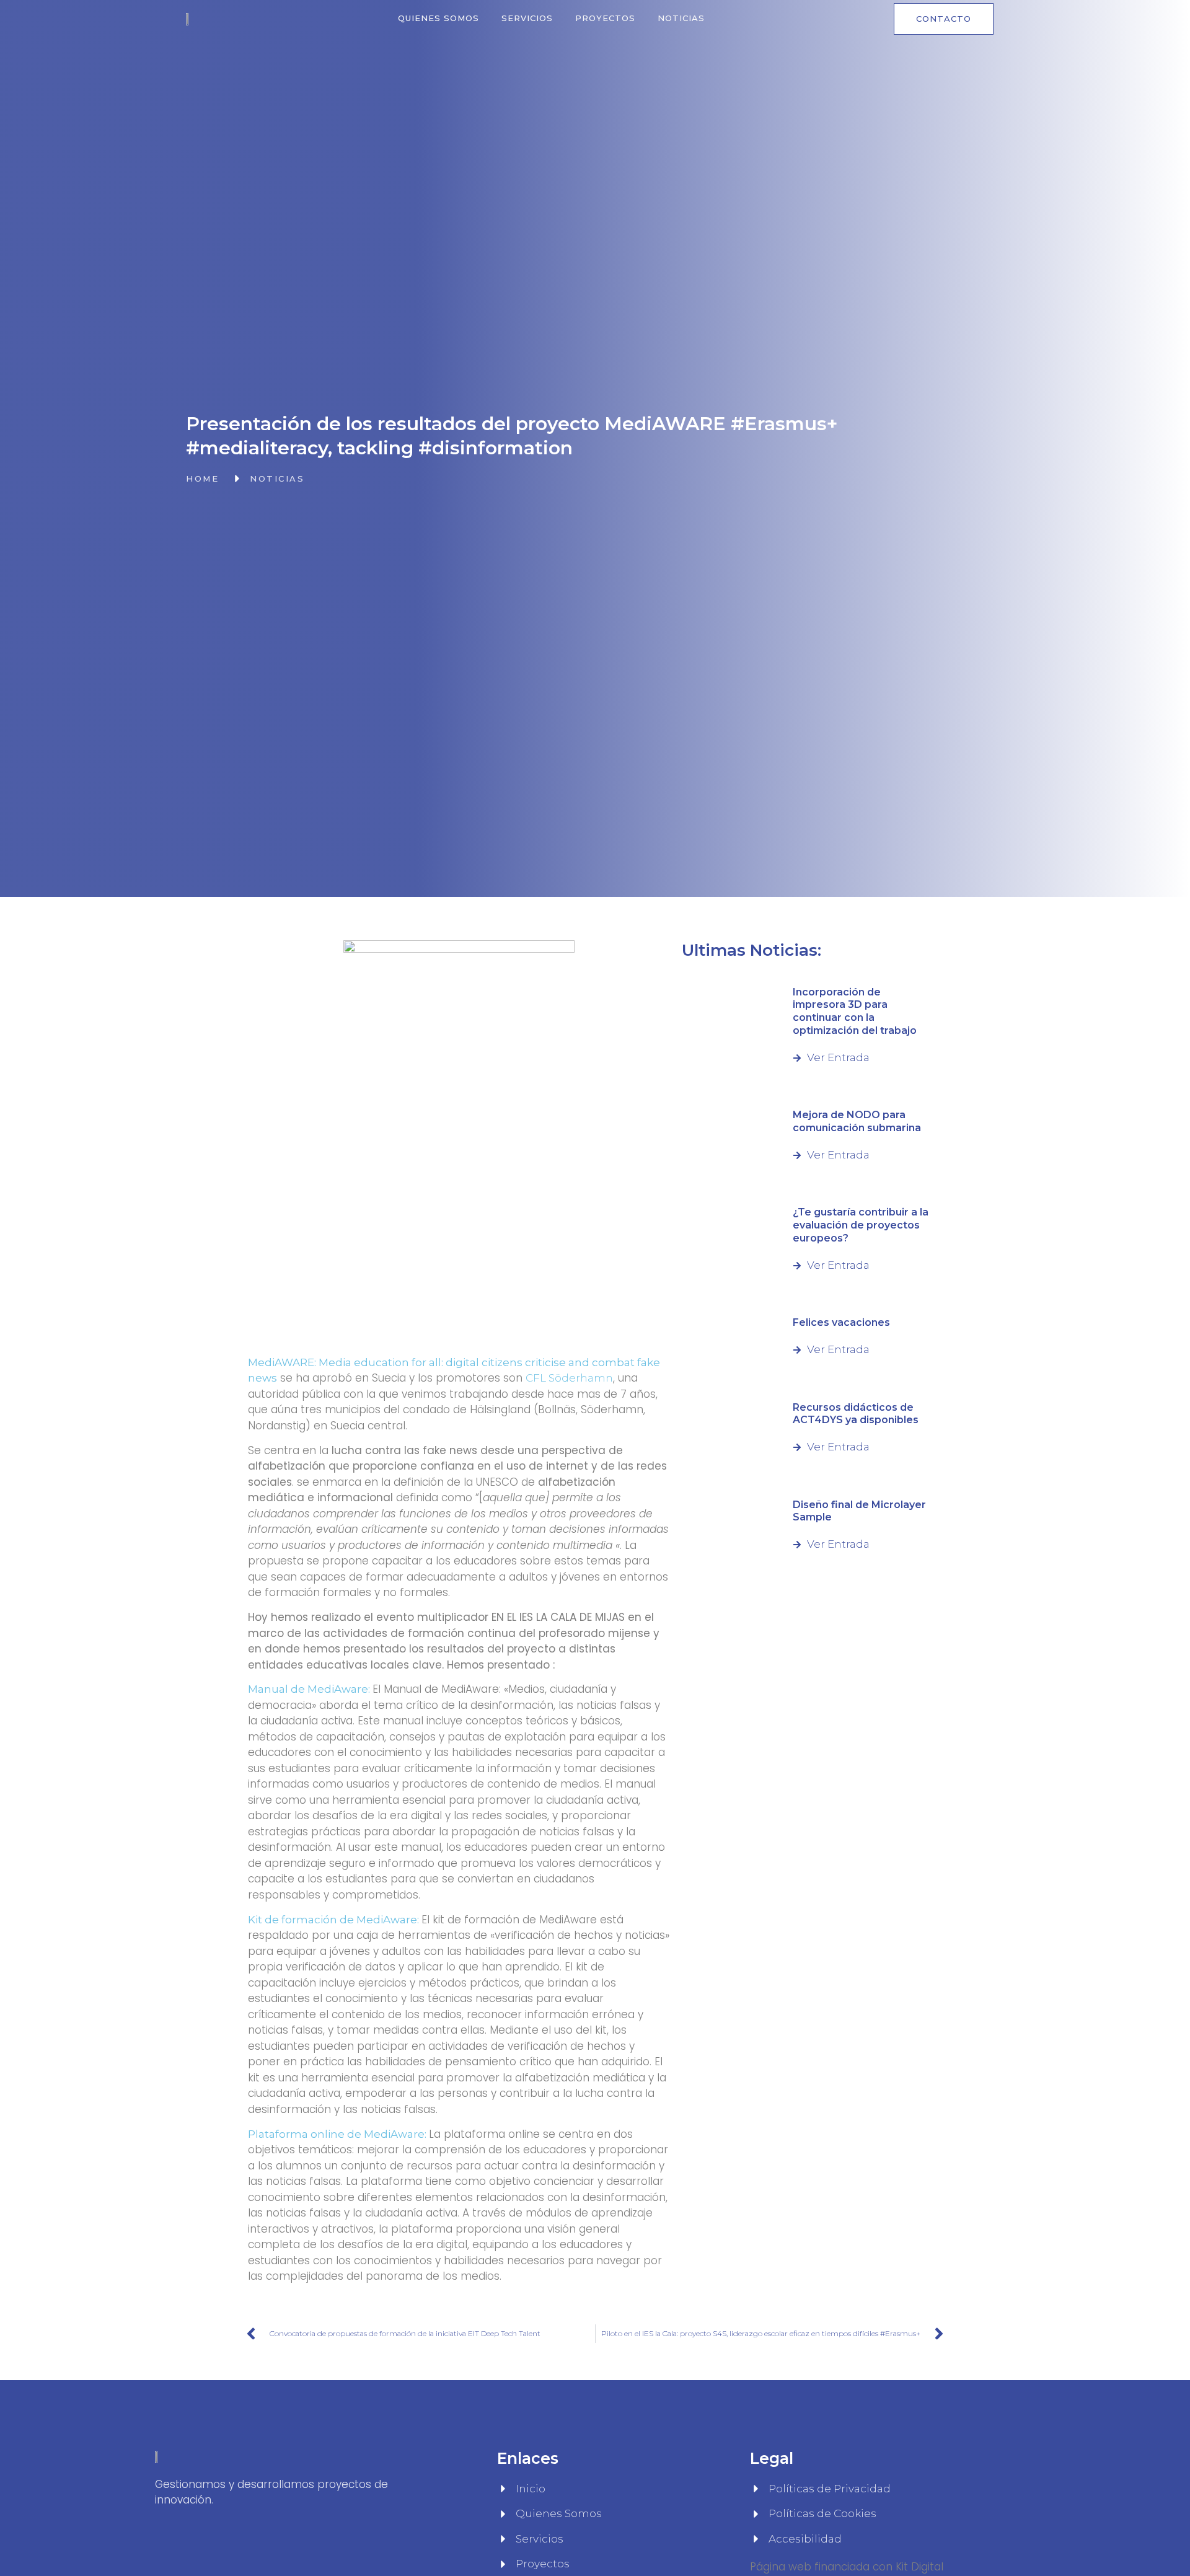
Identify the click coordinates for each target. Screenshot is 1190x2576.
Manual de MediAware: (310, 1689)
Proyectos (605, 18)
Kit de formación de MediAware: (335, 1920)
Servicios (527, 18)
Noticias (681, 18)
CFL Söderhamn (569, 1378)
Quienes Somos (439, 18)
